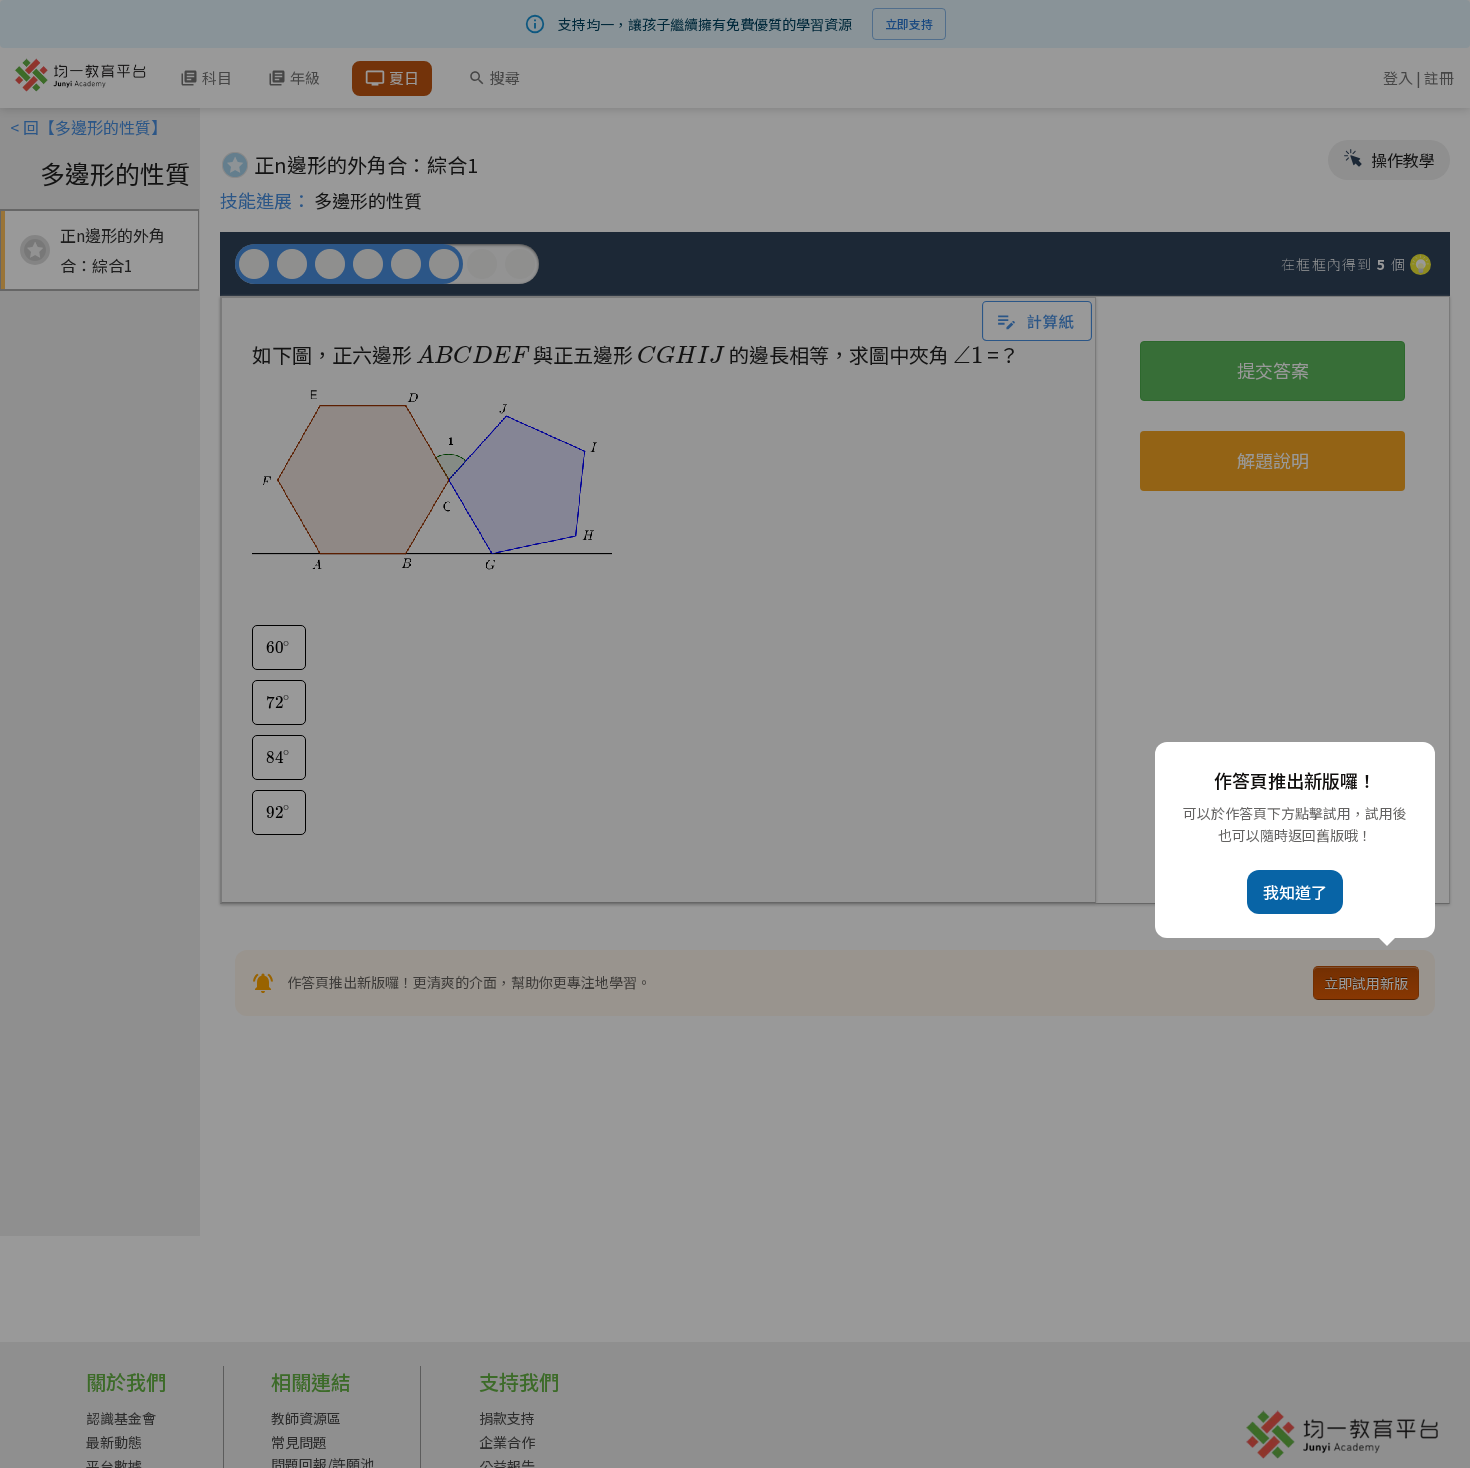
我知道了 (1295, 892)
